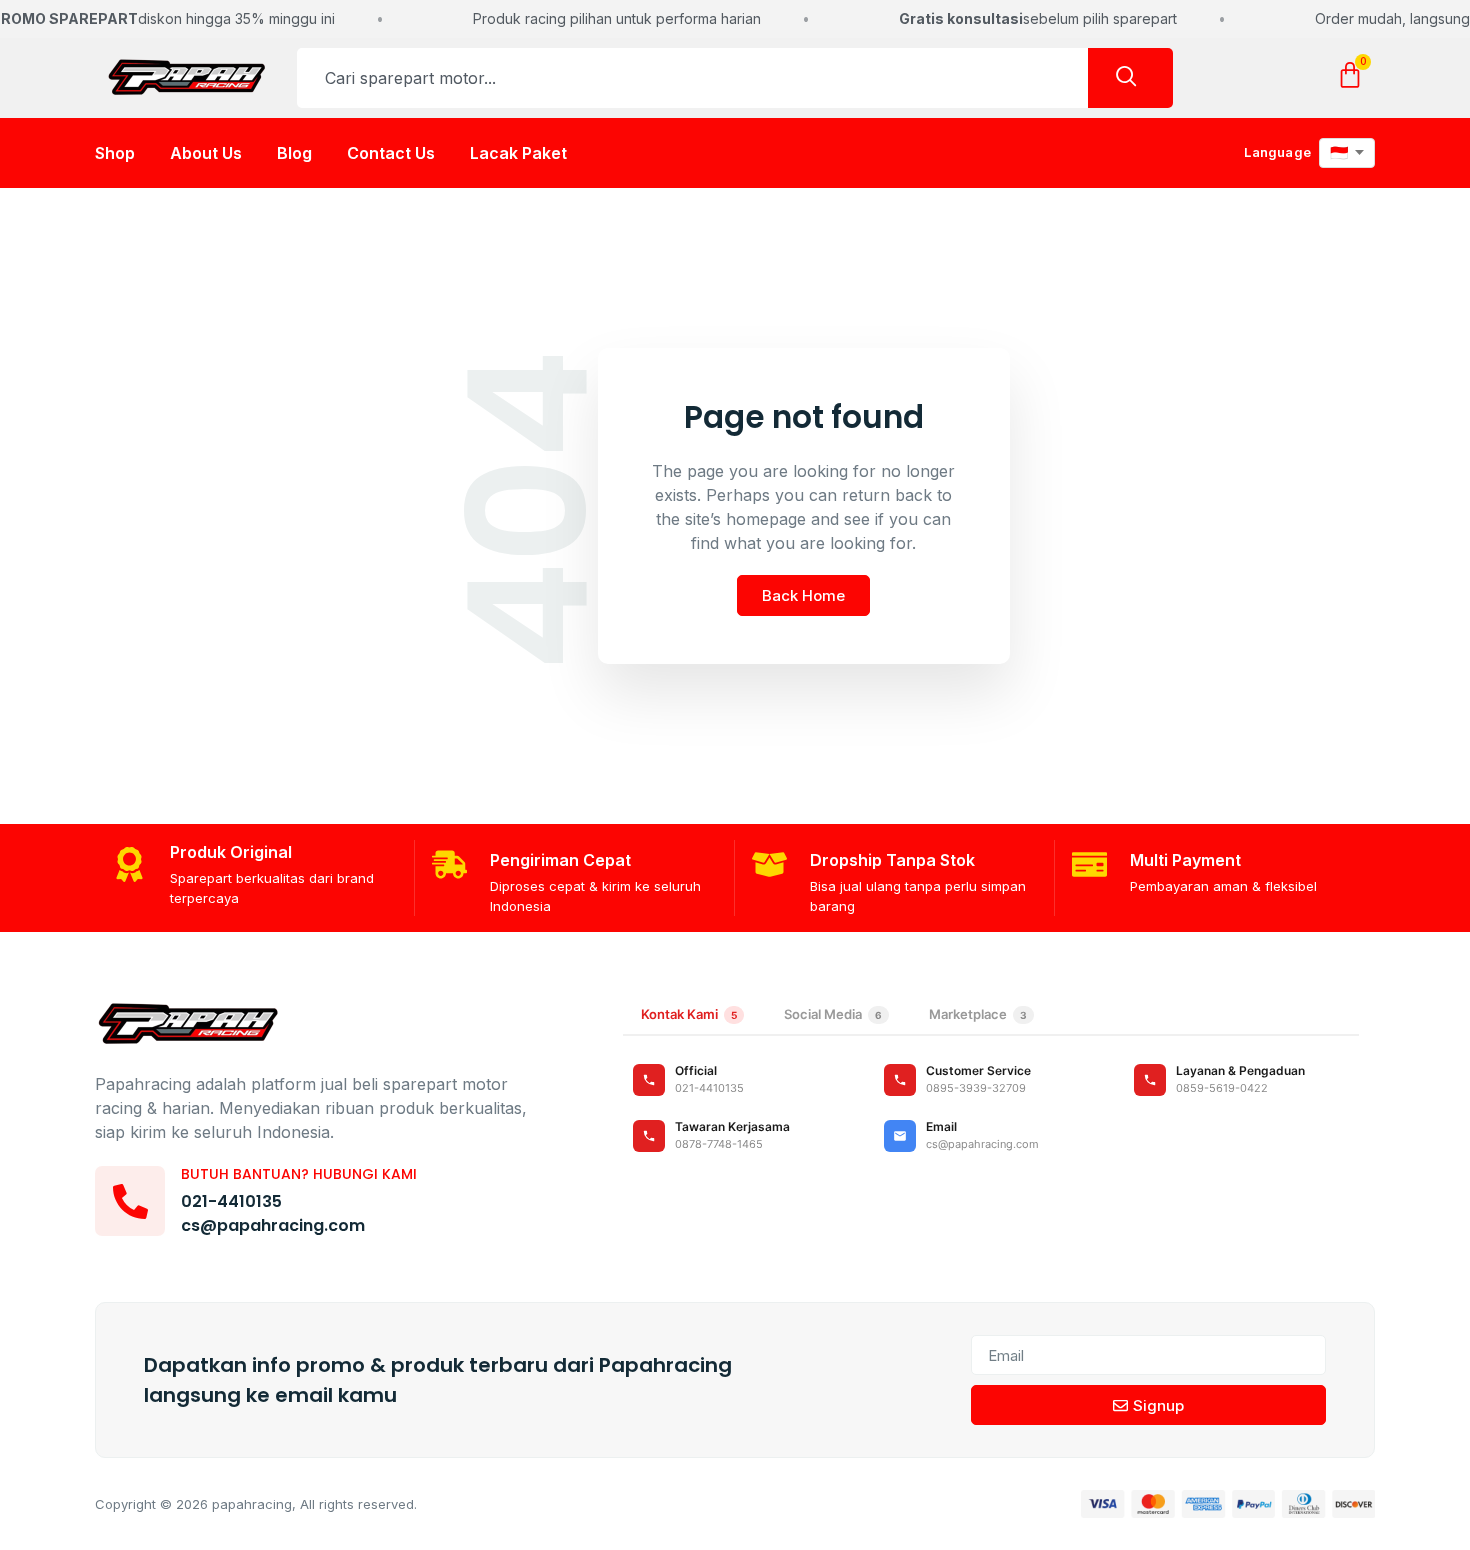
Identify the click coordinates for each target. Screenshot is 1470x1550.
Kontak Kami (689, 1014)
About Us (206, 153)
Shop (115, 153)
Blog (294, 153)
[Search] (1130, 78)
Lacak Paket (518, 153)
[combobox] (692, 78)
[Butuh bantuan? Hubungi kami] (130, 1201)
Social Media (833, 1014)
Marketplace (978, 1014)
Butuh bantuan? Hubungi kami (299, 1174)
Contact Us (391, 153)
